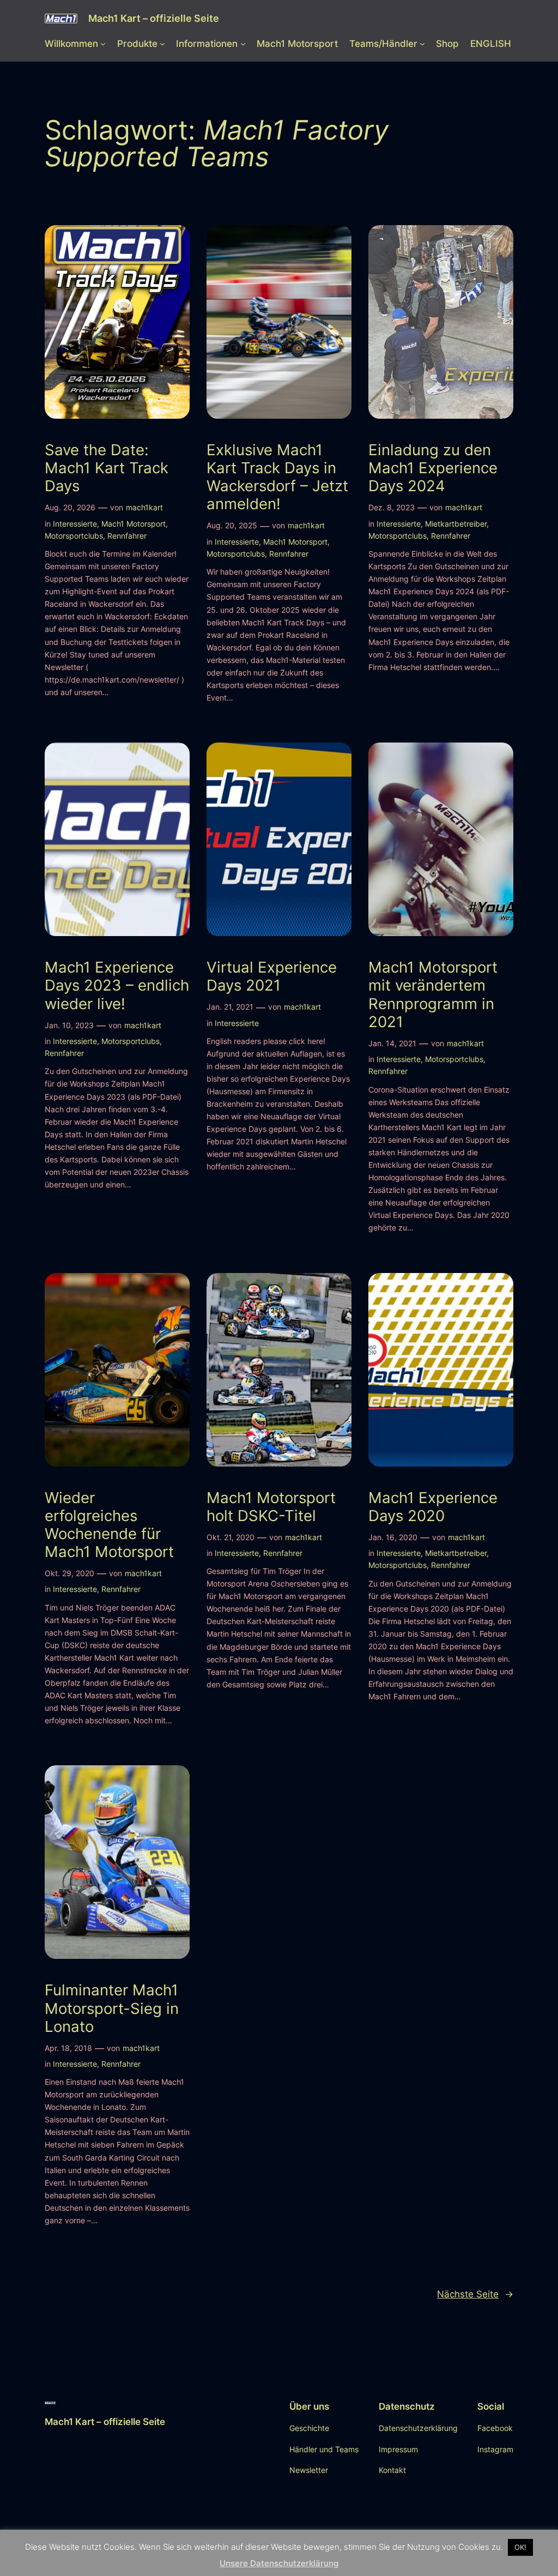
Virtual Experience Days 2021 (272, 976)
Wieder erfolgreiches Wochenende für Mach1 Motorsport (109, 1525)
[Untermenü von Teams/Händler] (422, 44)
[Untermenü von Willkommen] (103, 44)
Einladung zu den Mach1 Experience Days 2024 (433, 468)
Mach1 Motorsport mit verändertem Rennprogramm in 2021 (433, 994)
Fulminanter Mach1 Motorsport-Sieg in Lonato (112, 2008)
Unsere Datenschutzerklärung (279, 2563)
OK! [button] (520, 2547)
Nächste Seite (475, 2294)
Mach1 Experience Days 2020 (433, 1507)
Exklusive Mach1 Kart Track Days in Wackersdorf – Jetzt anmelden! (277, 477)
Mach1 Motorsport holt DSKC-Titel (271, 1507)
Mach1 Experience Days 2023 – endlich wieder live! (117, 985)
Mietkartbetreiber (456, 524)
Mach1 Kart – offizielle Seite (154, 18)
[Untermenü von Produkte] (162, 44)
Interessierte (75, 524)
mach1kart (144, 507)
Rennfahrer (127, 536)
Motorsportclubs (74, 536)
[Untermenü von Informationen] (243, 44)
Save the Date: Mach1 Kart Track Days (107, 468)
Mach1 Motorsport (134, 524)
